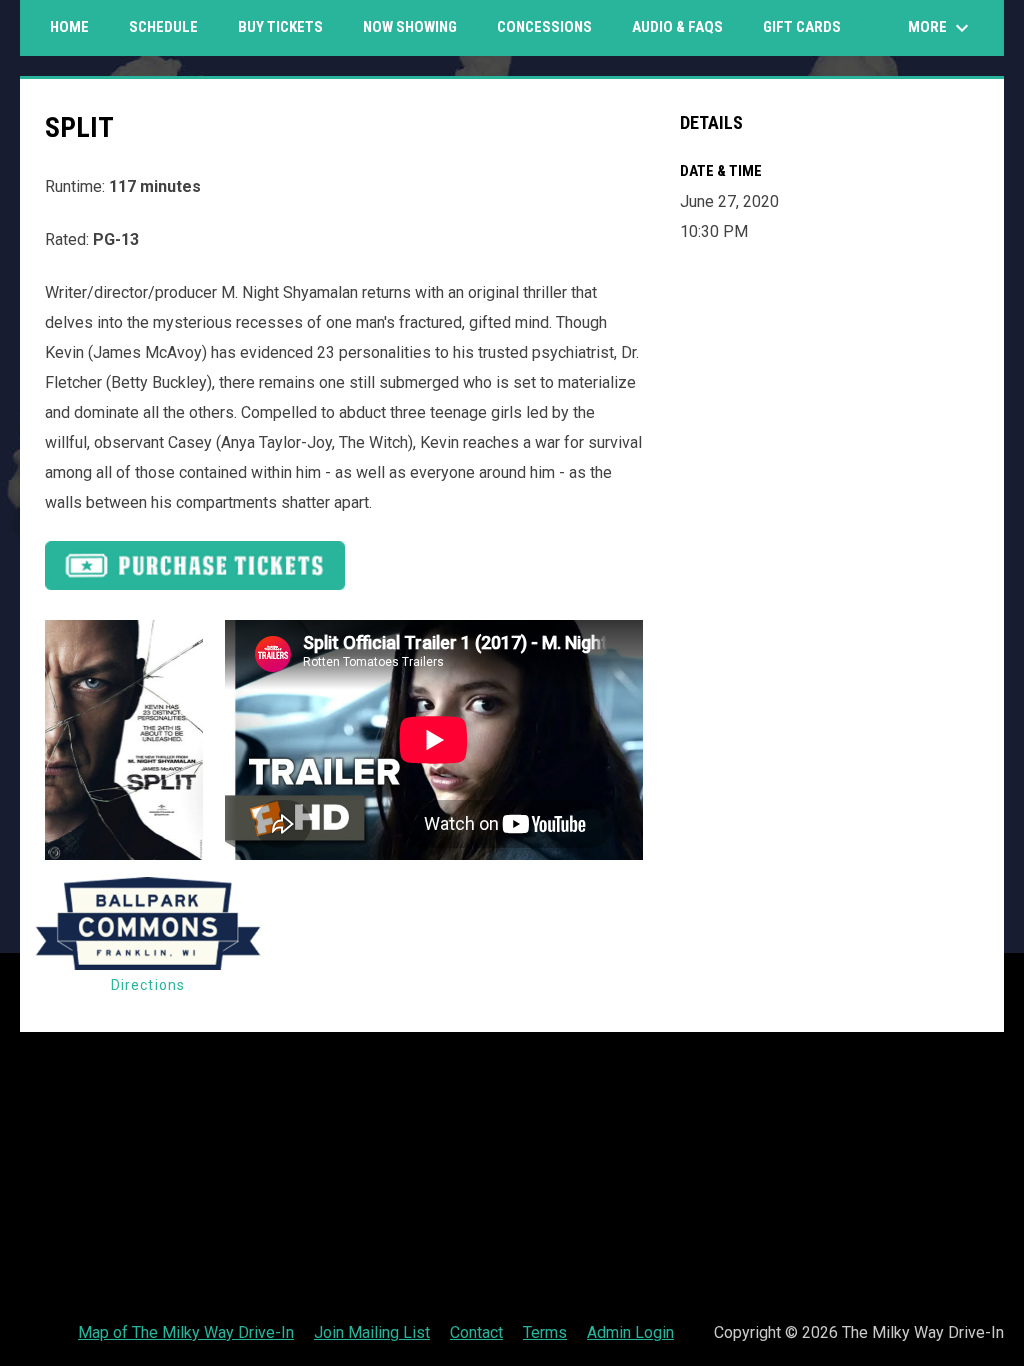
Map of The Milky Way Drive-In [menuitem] (186, 1332)
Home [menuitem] (69, 27)
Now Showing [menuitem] (410, 27)
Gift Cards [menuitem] (809, 26)
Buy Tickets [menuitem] (280, 27)
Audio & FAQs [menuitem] (677, 27)
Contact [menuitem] (476, 1332)
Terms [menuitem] (545, 1332)
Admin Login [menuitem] (630, 1332)
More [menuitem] (941, 28)
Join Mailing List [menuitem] (372, 1332)
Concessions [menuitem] (544, 27)
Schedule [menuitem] (163, 27)
